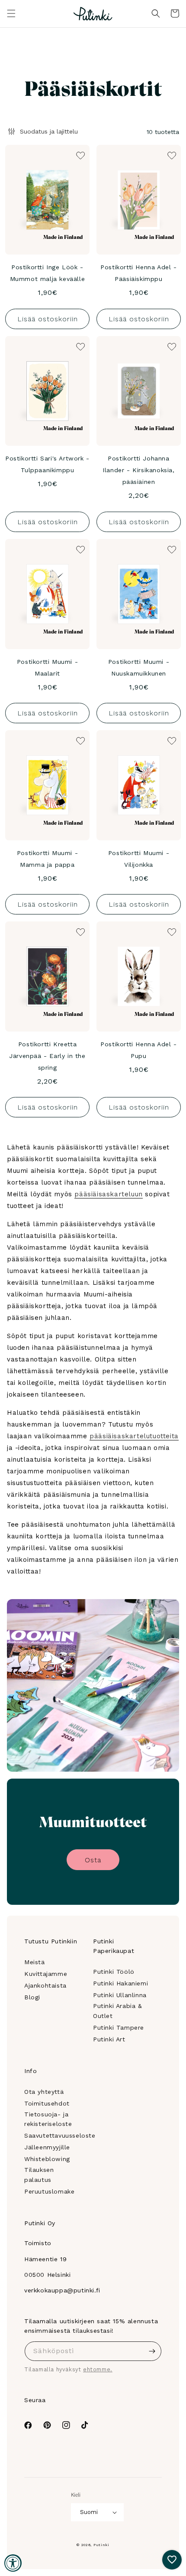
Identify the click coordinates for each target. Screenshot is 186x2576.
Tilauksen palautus (39, 2174)
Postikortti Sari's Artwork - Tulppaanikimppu (47, 464)
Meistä (35, 1962)
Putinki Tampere (119, 2027)
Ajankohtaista (45, 1985)
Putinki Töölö (114, 1972)
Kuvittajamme (46, 1974)
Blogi (32, 1997)
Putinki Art (109, 2039)
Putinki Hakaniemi (120, 1983)
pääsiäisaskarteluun (108, 1194)
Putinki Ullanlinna (120, 1995)
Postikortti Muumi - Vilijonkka (139, 859)
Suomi (89, 2512)
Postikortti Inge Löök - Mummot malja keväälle (48, 273)
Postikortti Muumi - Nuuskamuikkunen (139, 668)
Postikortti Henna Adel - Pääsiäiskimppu (138, 273)
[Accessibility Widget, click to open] (13, 2563)
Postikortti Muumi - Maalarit (47, 668)
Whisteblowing (47, 2159)
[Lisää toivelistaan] (80, 155)
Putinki (101, 2545)
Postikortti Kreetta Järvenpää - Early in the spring (47, 1056)
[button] (11, 13)
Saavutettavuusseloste (60, 2135)
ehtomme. (98, 2369)
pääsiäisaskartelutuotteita (134, 1436)
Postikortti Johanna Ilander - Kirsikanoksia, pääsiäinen (138, 470)
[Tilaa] (152, 2351)
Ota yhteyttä (44, 2092)
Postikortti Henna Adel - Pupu (138, 1050)
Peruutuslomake (49, 2191)
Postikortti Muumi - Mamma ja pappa (47, 859)
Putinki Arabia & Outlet (118, 2011)
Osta (93, 1860)
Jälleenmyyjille (47, 2147)
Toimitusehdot (47, 2103)
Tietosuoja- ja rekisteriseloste (48, 2119)
